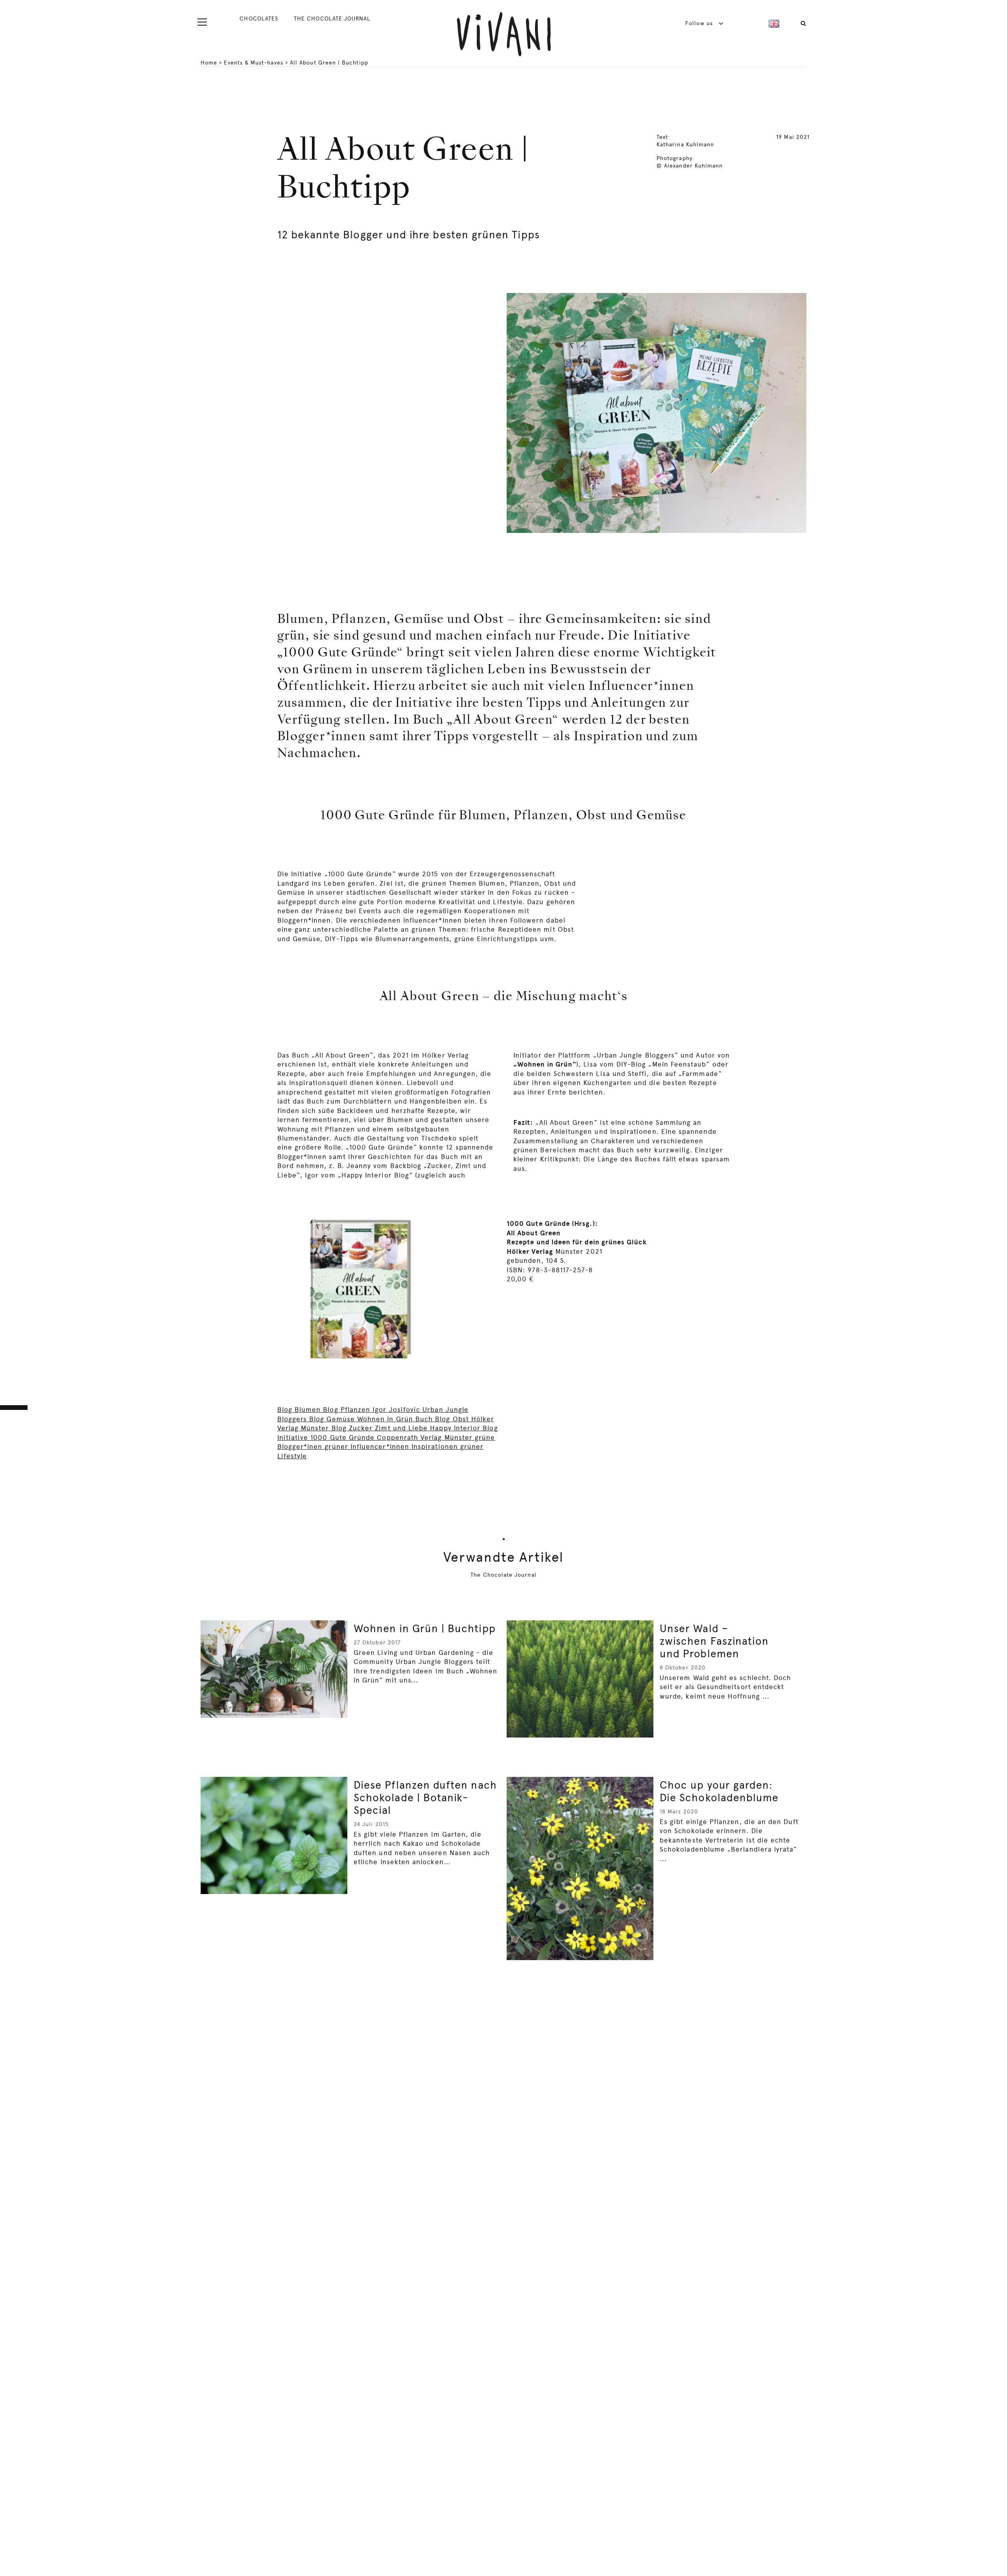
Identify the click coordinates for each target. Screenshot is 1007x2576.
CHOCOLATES (259, 18)
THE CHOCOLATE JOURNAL (332, 18)
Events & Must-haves (253, 63)
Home (209, 63)
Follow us (700, 23)
